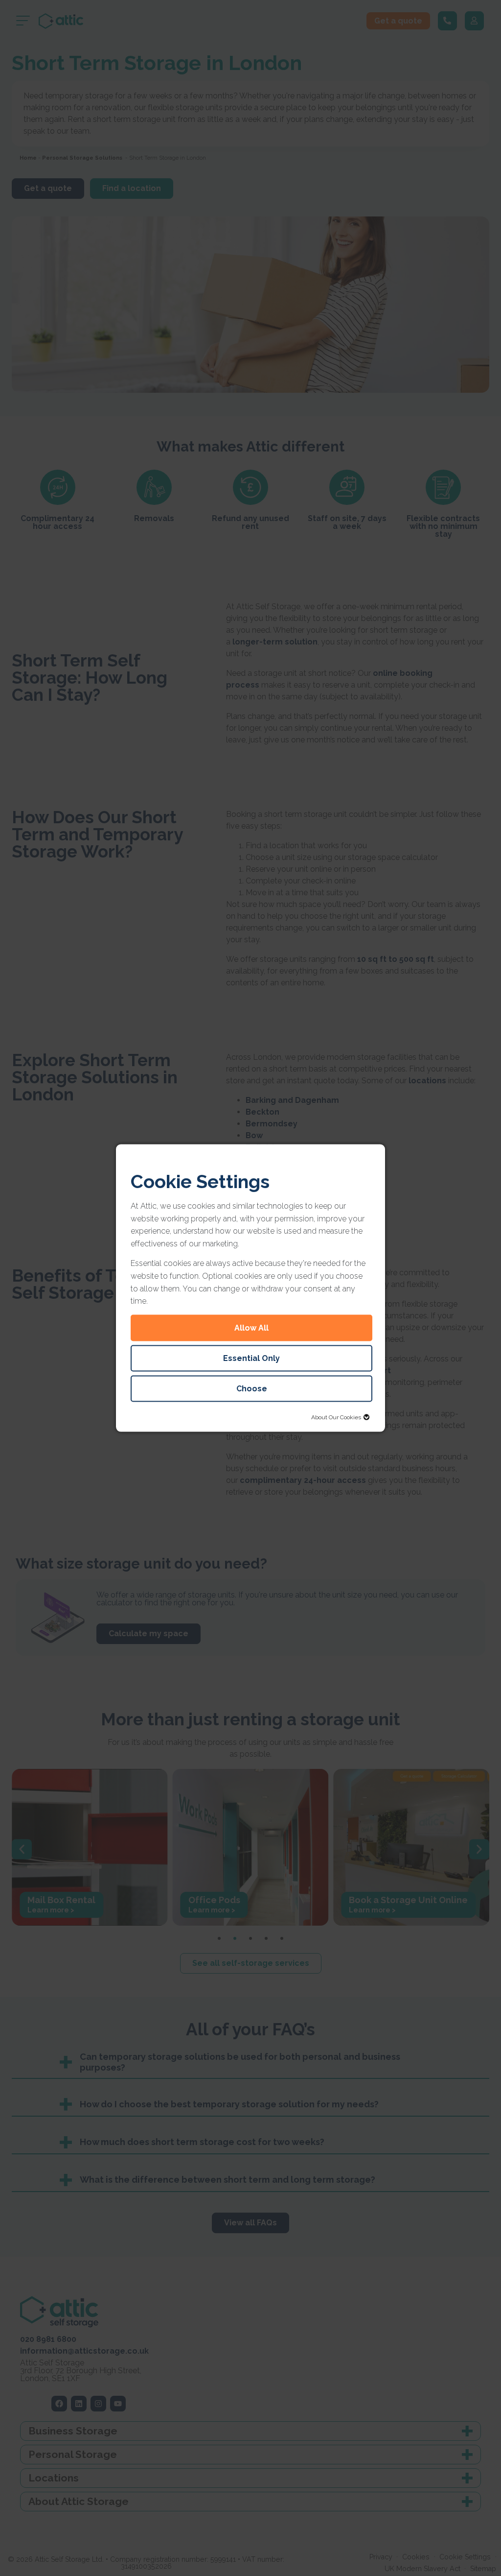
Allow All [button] (251, 1327)
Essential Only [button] (251, 1358)
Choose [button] (252, 1388)
